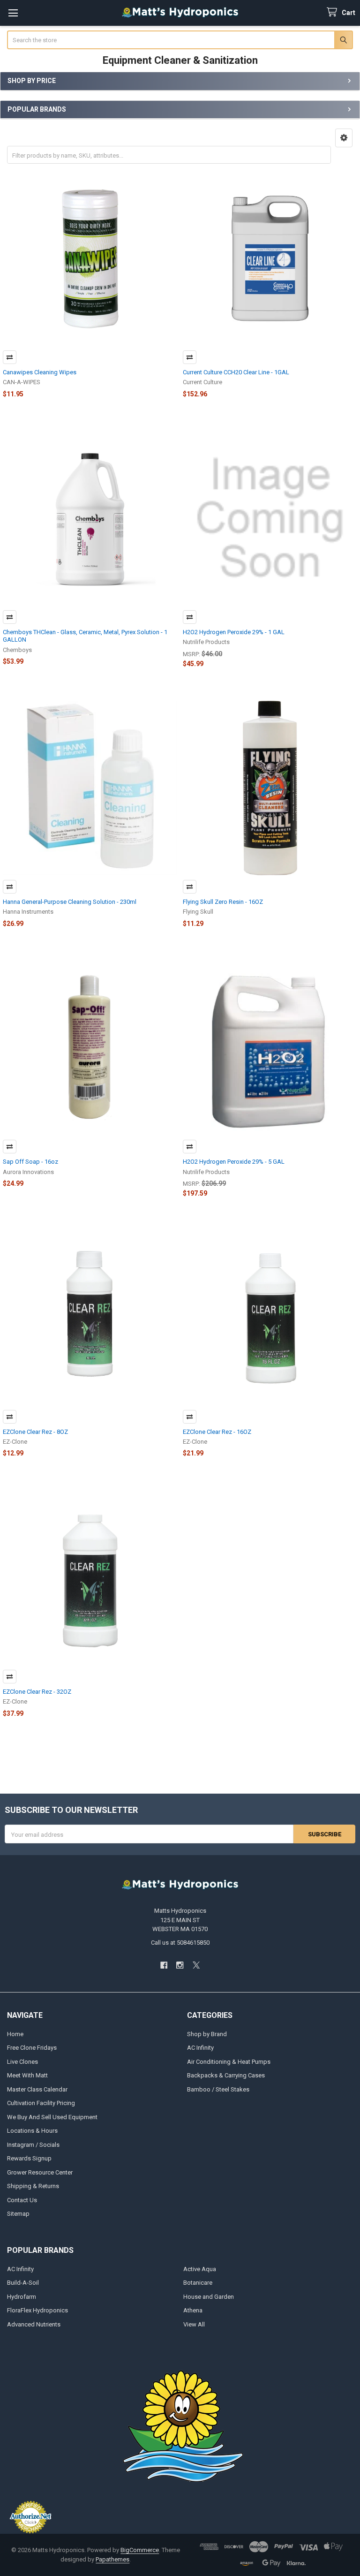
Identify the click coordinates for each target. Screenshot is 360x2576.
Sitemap (18, 2214)
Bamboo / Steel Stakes (218, 2089)
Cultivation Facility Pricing (41, 2103)
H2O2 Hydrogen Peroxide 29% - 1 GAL (234, 632)
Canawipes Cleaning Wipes (40, 372)
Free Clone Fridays (32, 2048)
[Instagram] (180, 1965)
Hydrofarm (22, 2297)
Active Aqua (200, 2269)
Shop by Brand (207, 2034)
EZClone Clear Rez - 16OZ (217, 1432)
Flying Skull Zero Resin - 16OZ (223, 902)
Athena (193, 2310)
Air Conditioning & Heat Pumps (229, 2062)
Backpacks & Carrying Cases (226, 2075)
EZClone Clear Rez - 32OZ (37, 1692)
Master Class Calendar (37, 2089)
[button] (344, 138)
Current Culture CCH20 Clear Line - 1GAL (236, 372)
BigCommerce (140, 2550)
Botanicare (198, 2283)
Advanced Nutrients (34, 2324)
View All (194, 2324)
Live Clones (22, 2062)
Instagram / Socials (33, 2145)
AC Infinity (200, 2048)
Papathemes (112, 2559)
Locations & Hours (32, 2131)
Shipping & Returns (33, 2186)
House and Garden (209, 2297)
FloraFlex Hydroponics (37, 2310)
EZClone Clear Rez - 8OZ (35, 1432)
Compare (10, 357)
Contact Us (22, 2200)
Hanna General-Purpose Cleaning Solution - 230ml (70, 902)
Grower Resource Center (40, 2172)
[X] (196, 1965)
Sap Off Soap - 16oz (30, 1162)
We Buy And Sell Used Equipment (52, 2117)
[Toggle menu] (13, 13)
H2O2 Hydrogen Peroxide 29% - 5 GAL (234, 1162)
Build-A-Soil (23, 2283)
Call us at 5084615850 (180, 1943)
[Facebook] (164, 1965)
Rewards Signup (29, 2158)
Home (15, 2034)
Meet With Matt (27, 2075)
